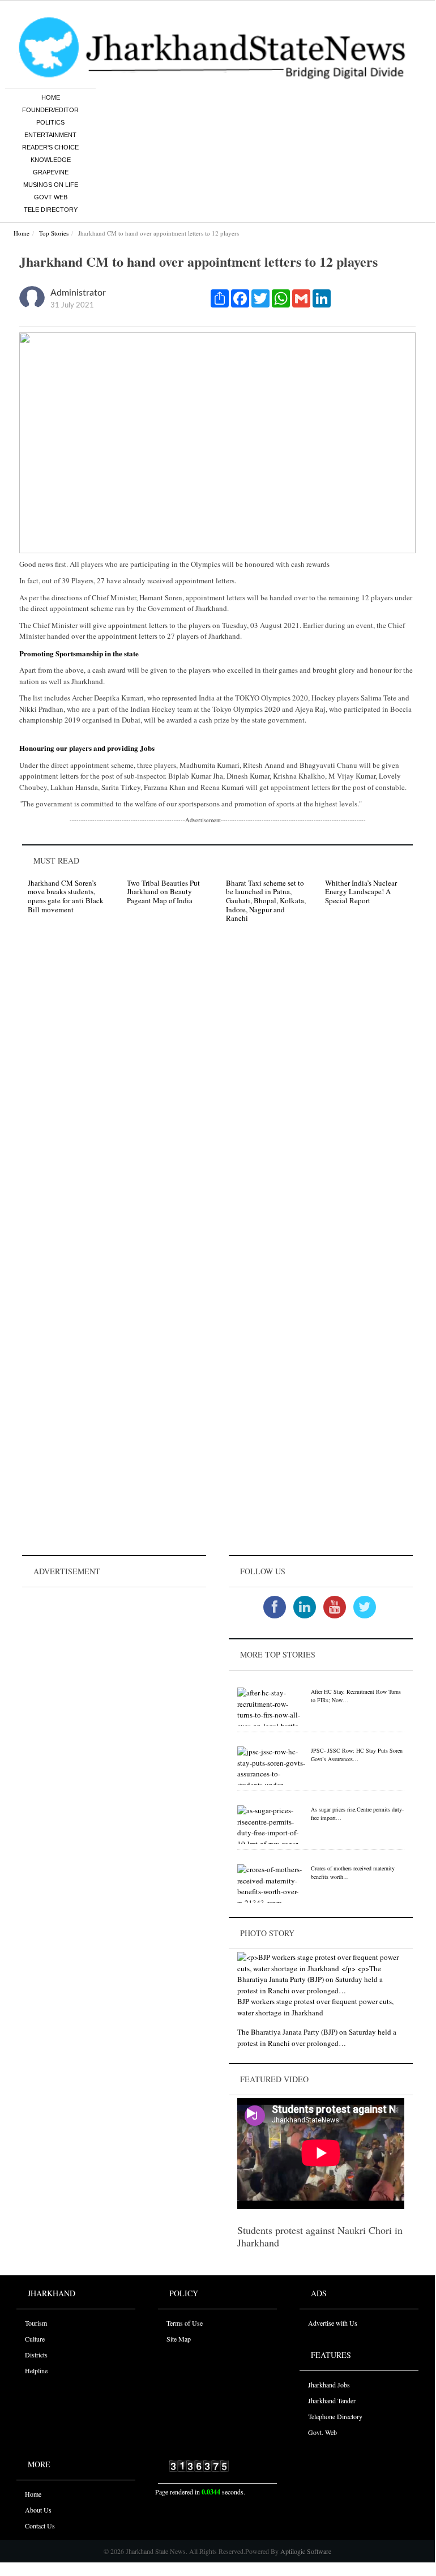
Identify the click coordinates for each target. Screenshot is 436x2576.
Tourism (36, 2323)
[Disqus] (217, 1092)
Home (51, 97)
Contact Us (40, 2526)
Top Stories (54, 233)
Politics (50, 122)
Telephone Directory (335, 2416)
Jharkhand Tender (332, 2400)
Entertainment (50, 135)
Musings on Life (51, 185)
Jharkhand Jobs (329, 2385)
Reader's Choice (50, 147)
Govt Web (51, 197)
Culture (35, 2339)
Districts (36, 2355)
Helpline (36, 2370)
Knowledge (51, 160)
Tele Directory (51, 210)
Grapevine (51, 172)
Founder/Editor (50, 110)
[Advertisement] (114, 1661)
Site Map (179, 2339)
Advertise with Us (333, 2323)
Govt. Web (322, 2432)
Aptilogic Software (305, 2551)
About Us (38, 2510)
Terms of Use (185, 2323)
